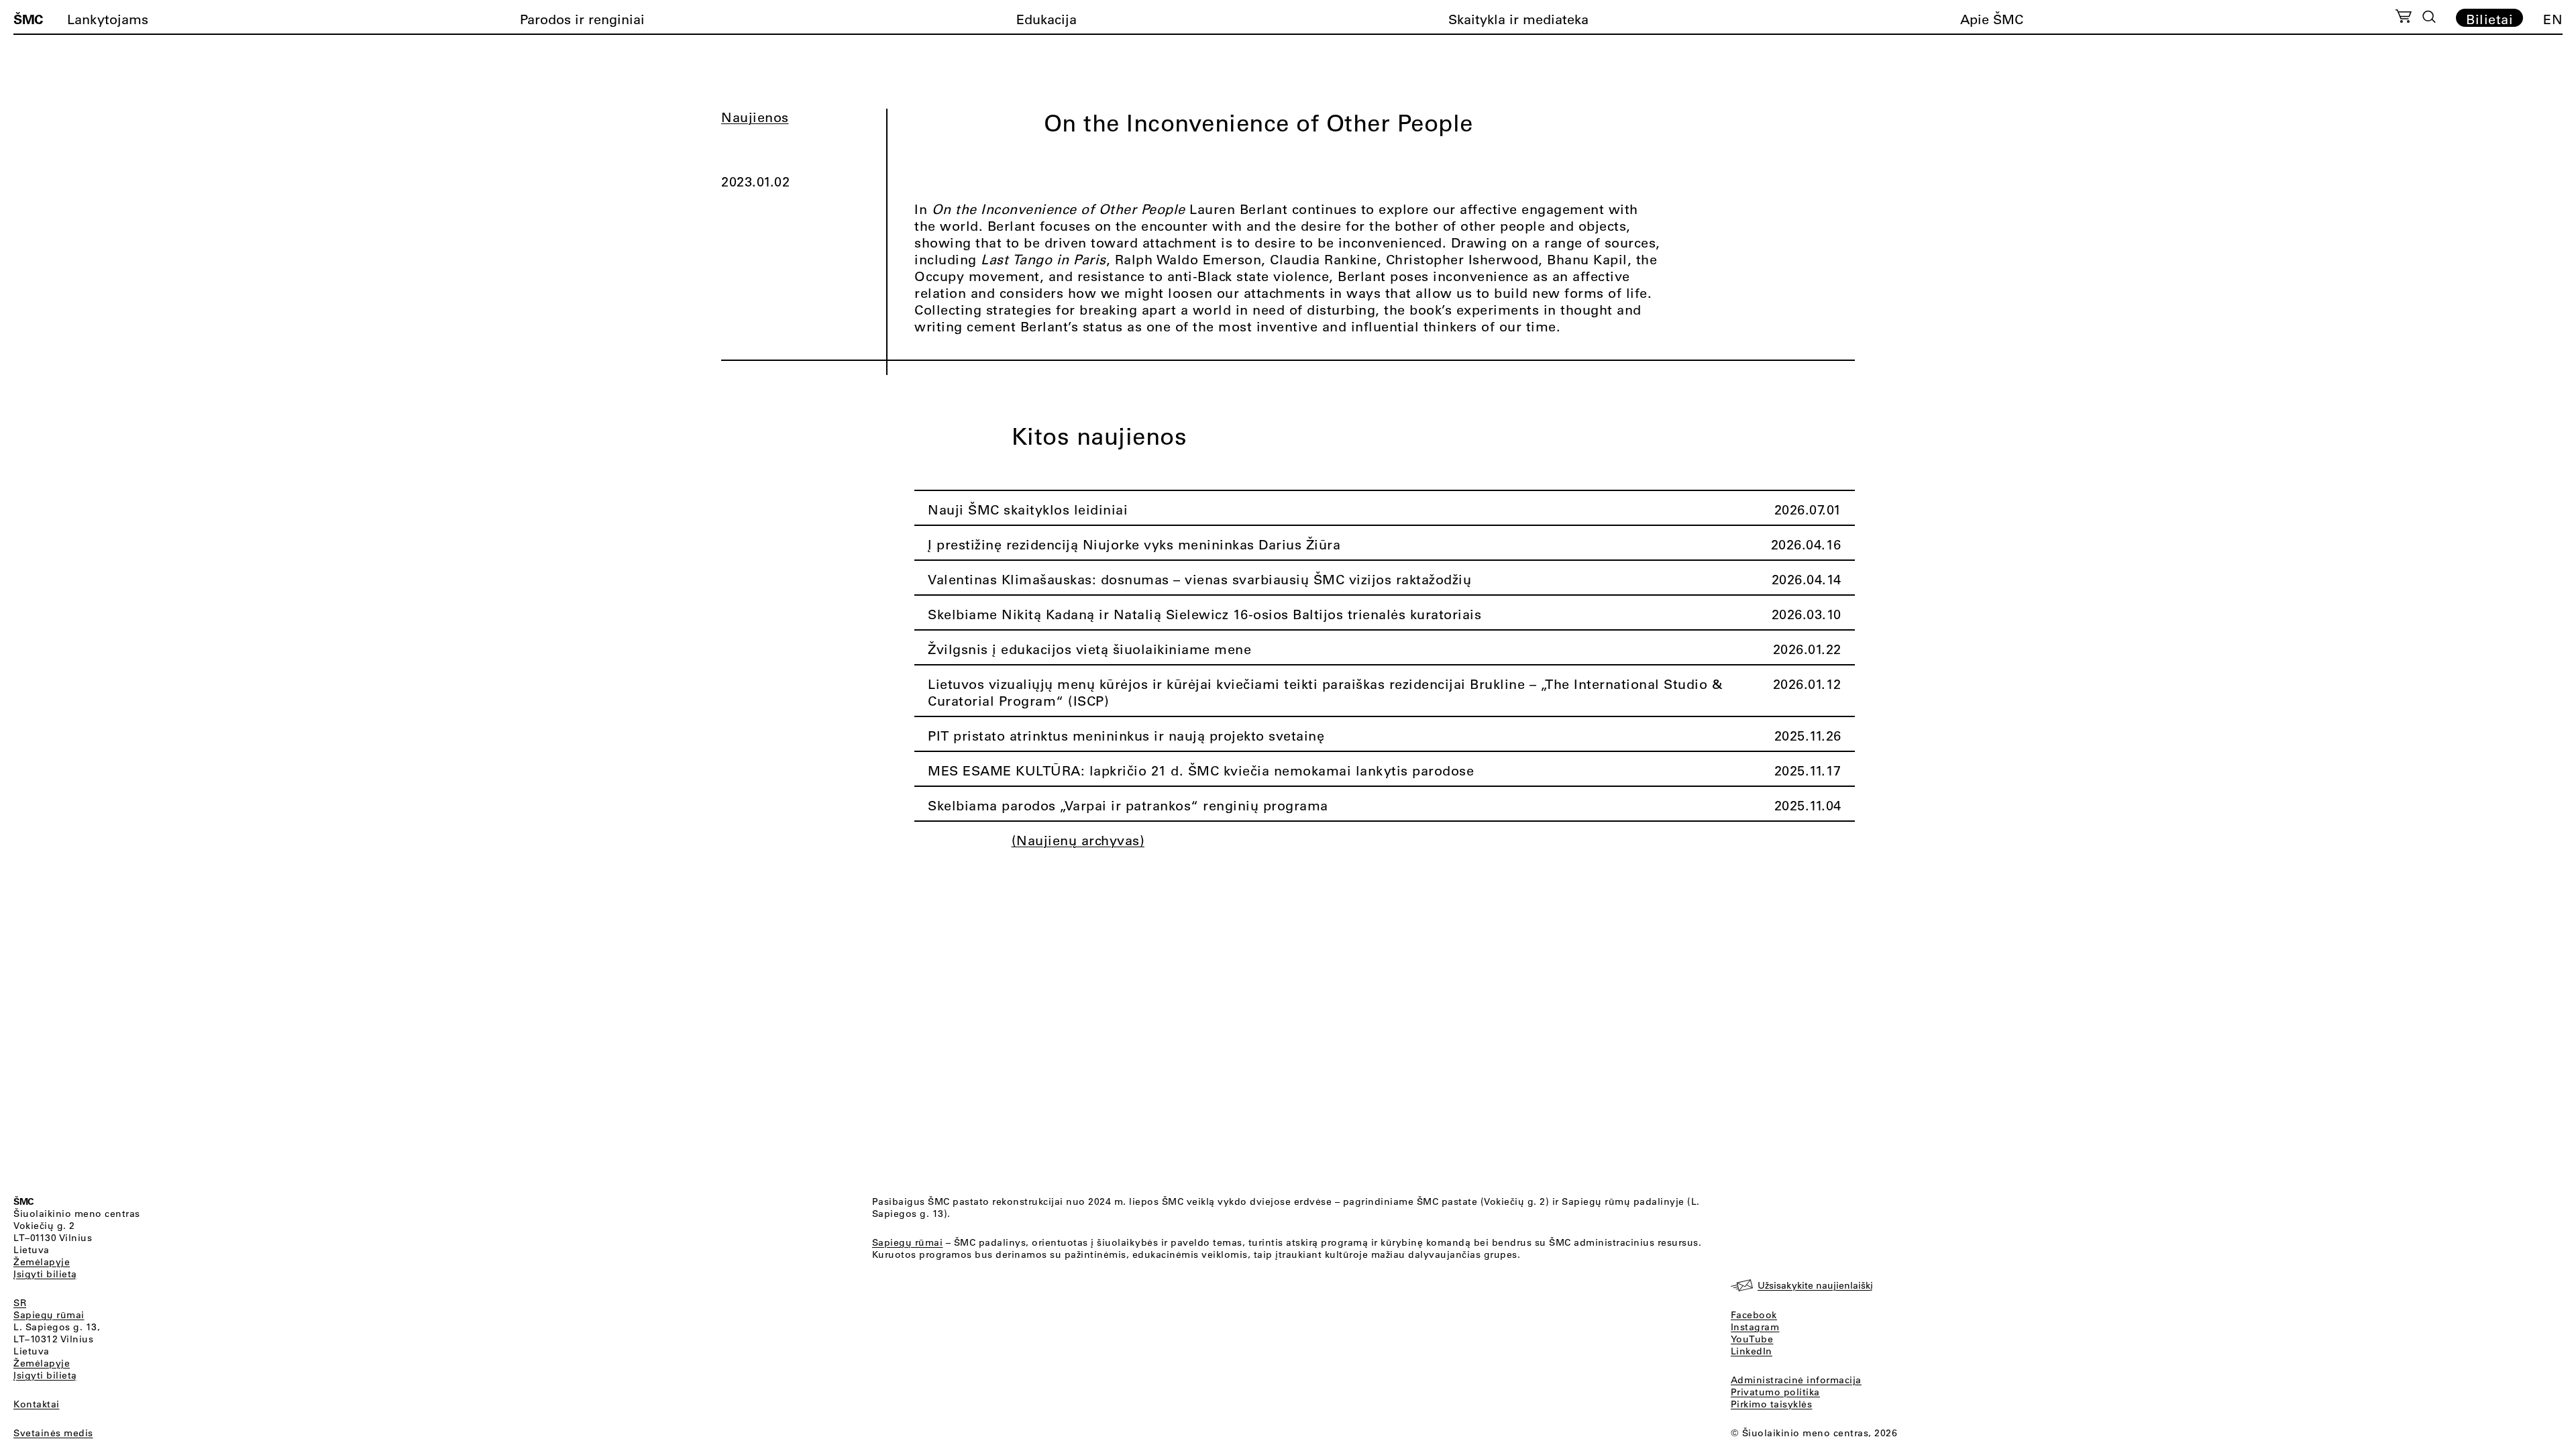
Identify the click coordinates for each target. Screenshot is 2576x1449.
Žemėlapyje (42, 1262)
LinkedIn (1752, 1351)
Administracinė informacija (1796, 1380)
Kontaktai (37, 1404)
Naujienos (755, 117)
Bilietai (2489, 19)
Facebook (1754, 1315)
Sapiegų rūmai (49, 1315)
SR (20, 1303)
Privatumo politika (1775, 1392)
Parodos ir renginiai (582, 19)
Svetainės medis (53, 1433)
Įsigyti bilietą (45, 1274)
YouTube (1752, 1339)
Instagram (1755, 1327)
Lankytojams (108, 19)
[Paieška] (2429, 17)
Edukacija (1046, 19)
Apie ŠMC (1992, 19)
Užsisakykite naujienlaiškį (1815, 1285)
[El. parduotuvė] (2403, 18)
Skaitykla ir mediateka (1518, 19)
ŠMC (28, 19)
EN (2553, 19)
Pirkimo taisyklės (1772, 1404)
